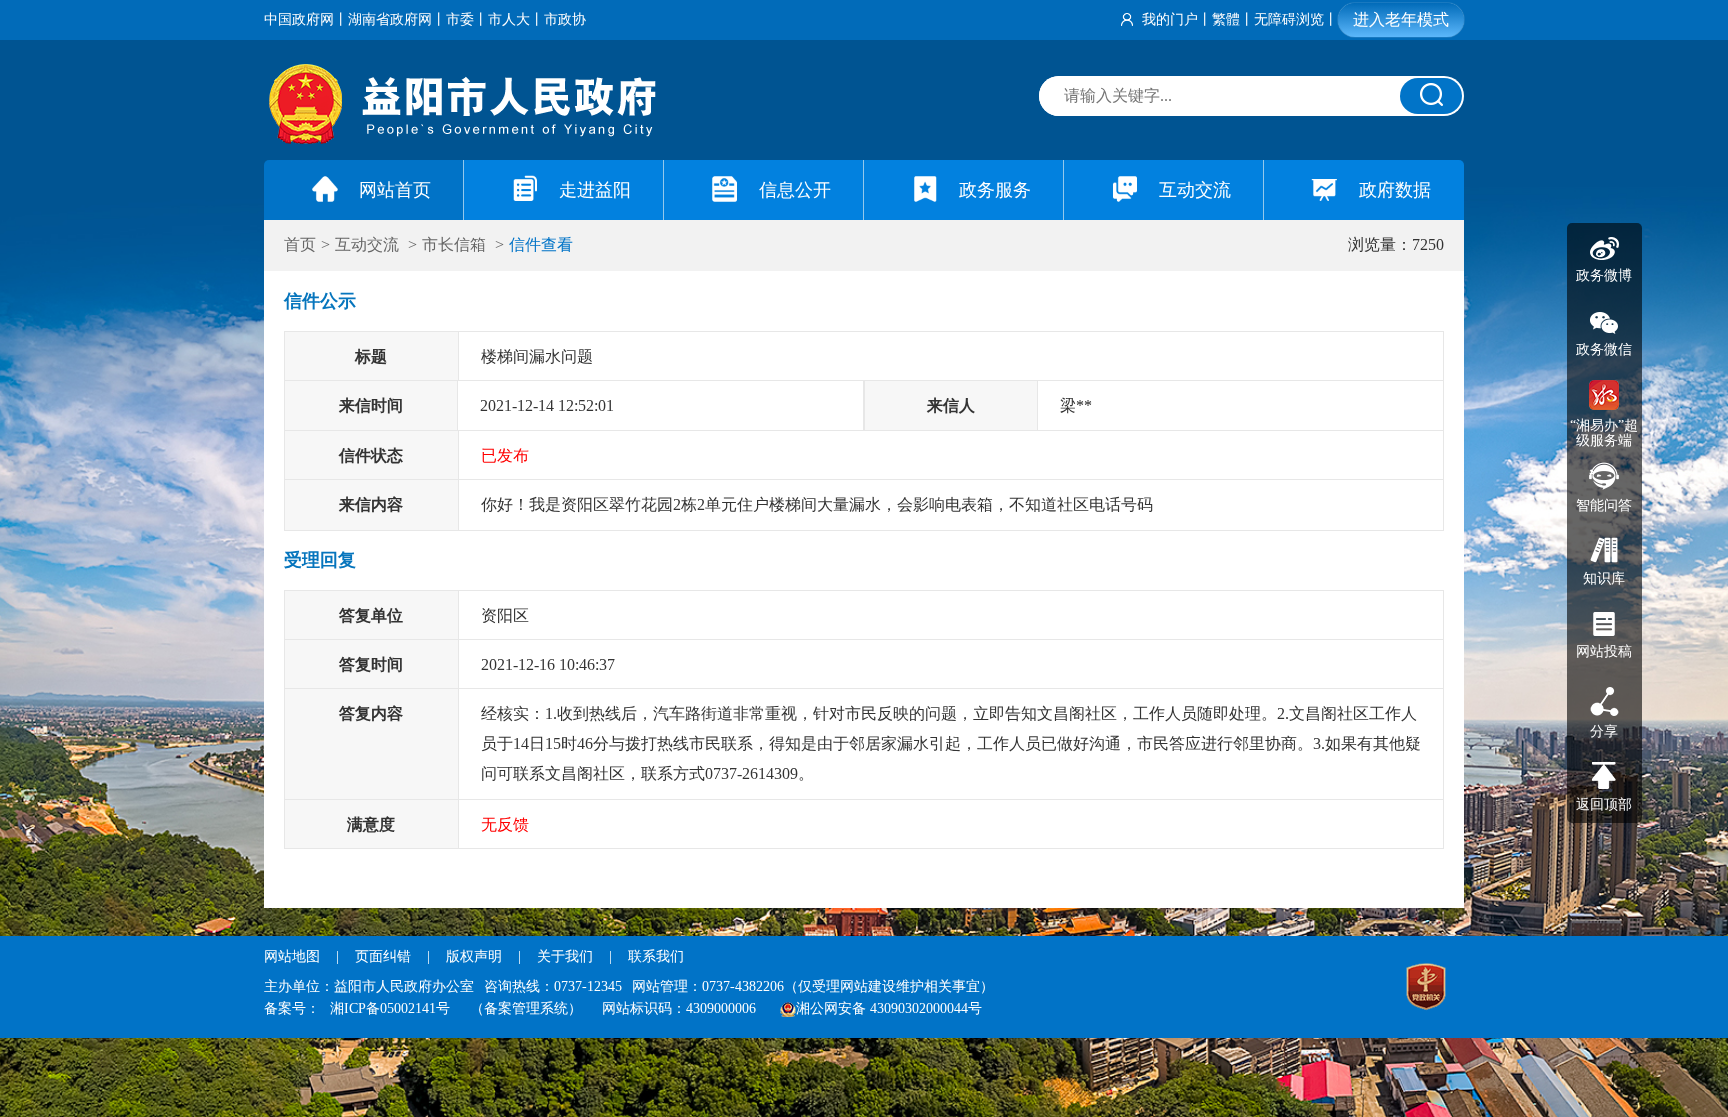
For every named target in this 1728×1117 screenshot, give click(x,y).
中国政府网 (299, 19)
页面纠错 (385, 956)
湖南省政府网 (390, 19)
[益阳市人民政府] (464, 139)
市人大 (509, 19)
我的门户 (1170, 19)
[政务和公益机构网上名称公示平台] (1426, 989)
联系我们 (656, 956)
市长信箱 (456, 244)
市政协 (565, 19)
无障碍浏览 (1289, 19)
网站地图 (292, 956)
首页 (300, 244)
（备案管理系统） (526, 1008)
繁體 (1226, 19)
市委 (460, 19)
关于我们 (565, 956)
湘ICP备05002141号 (390, 1008)
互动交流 (369, 244)
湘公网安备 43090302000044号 (889, 1008)
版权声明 (474, 956)
